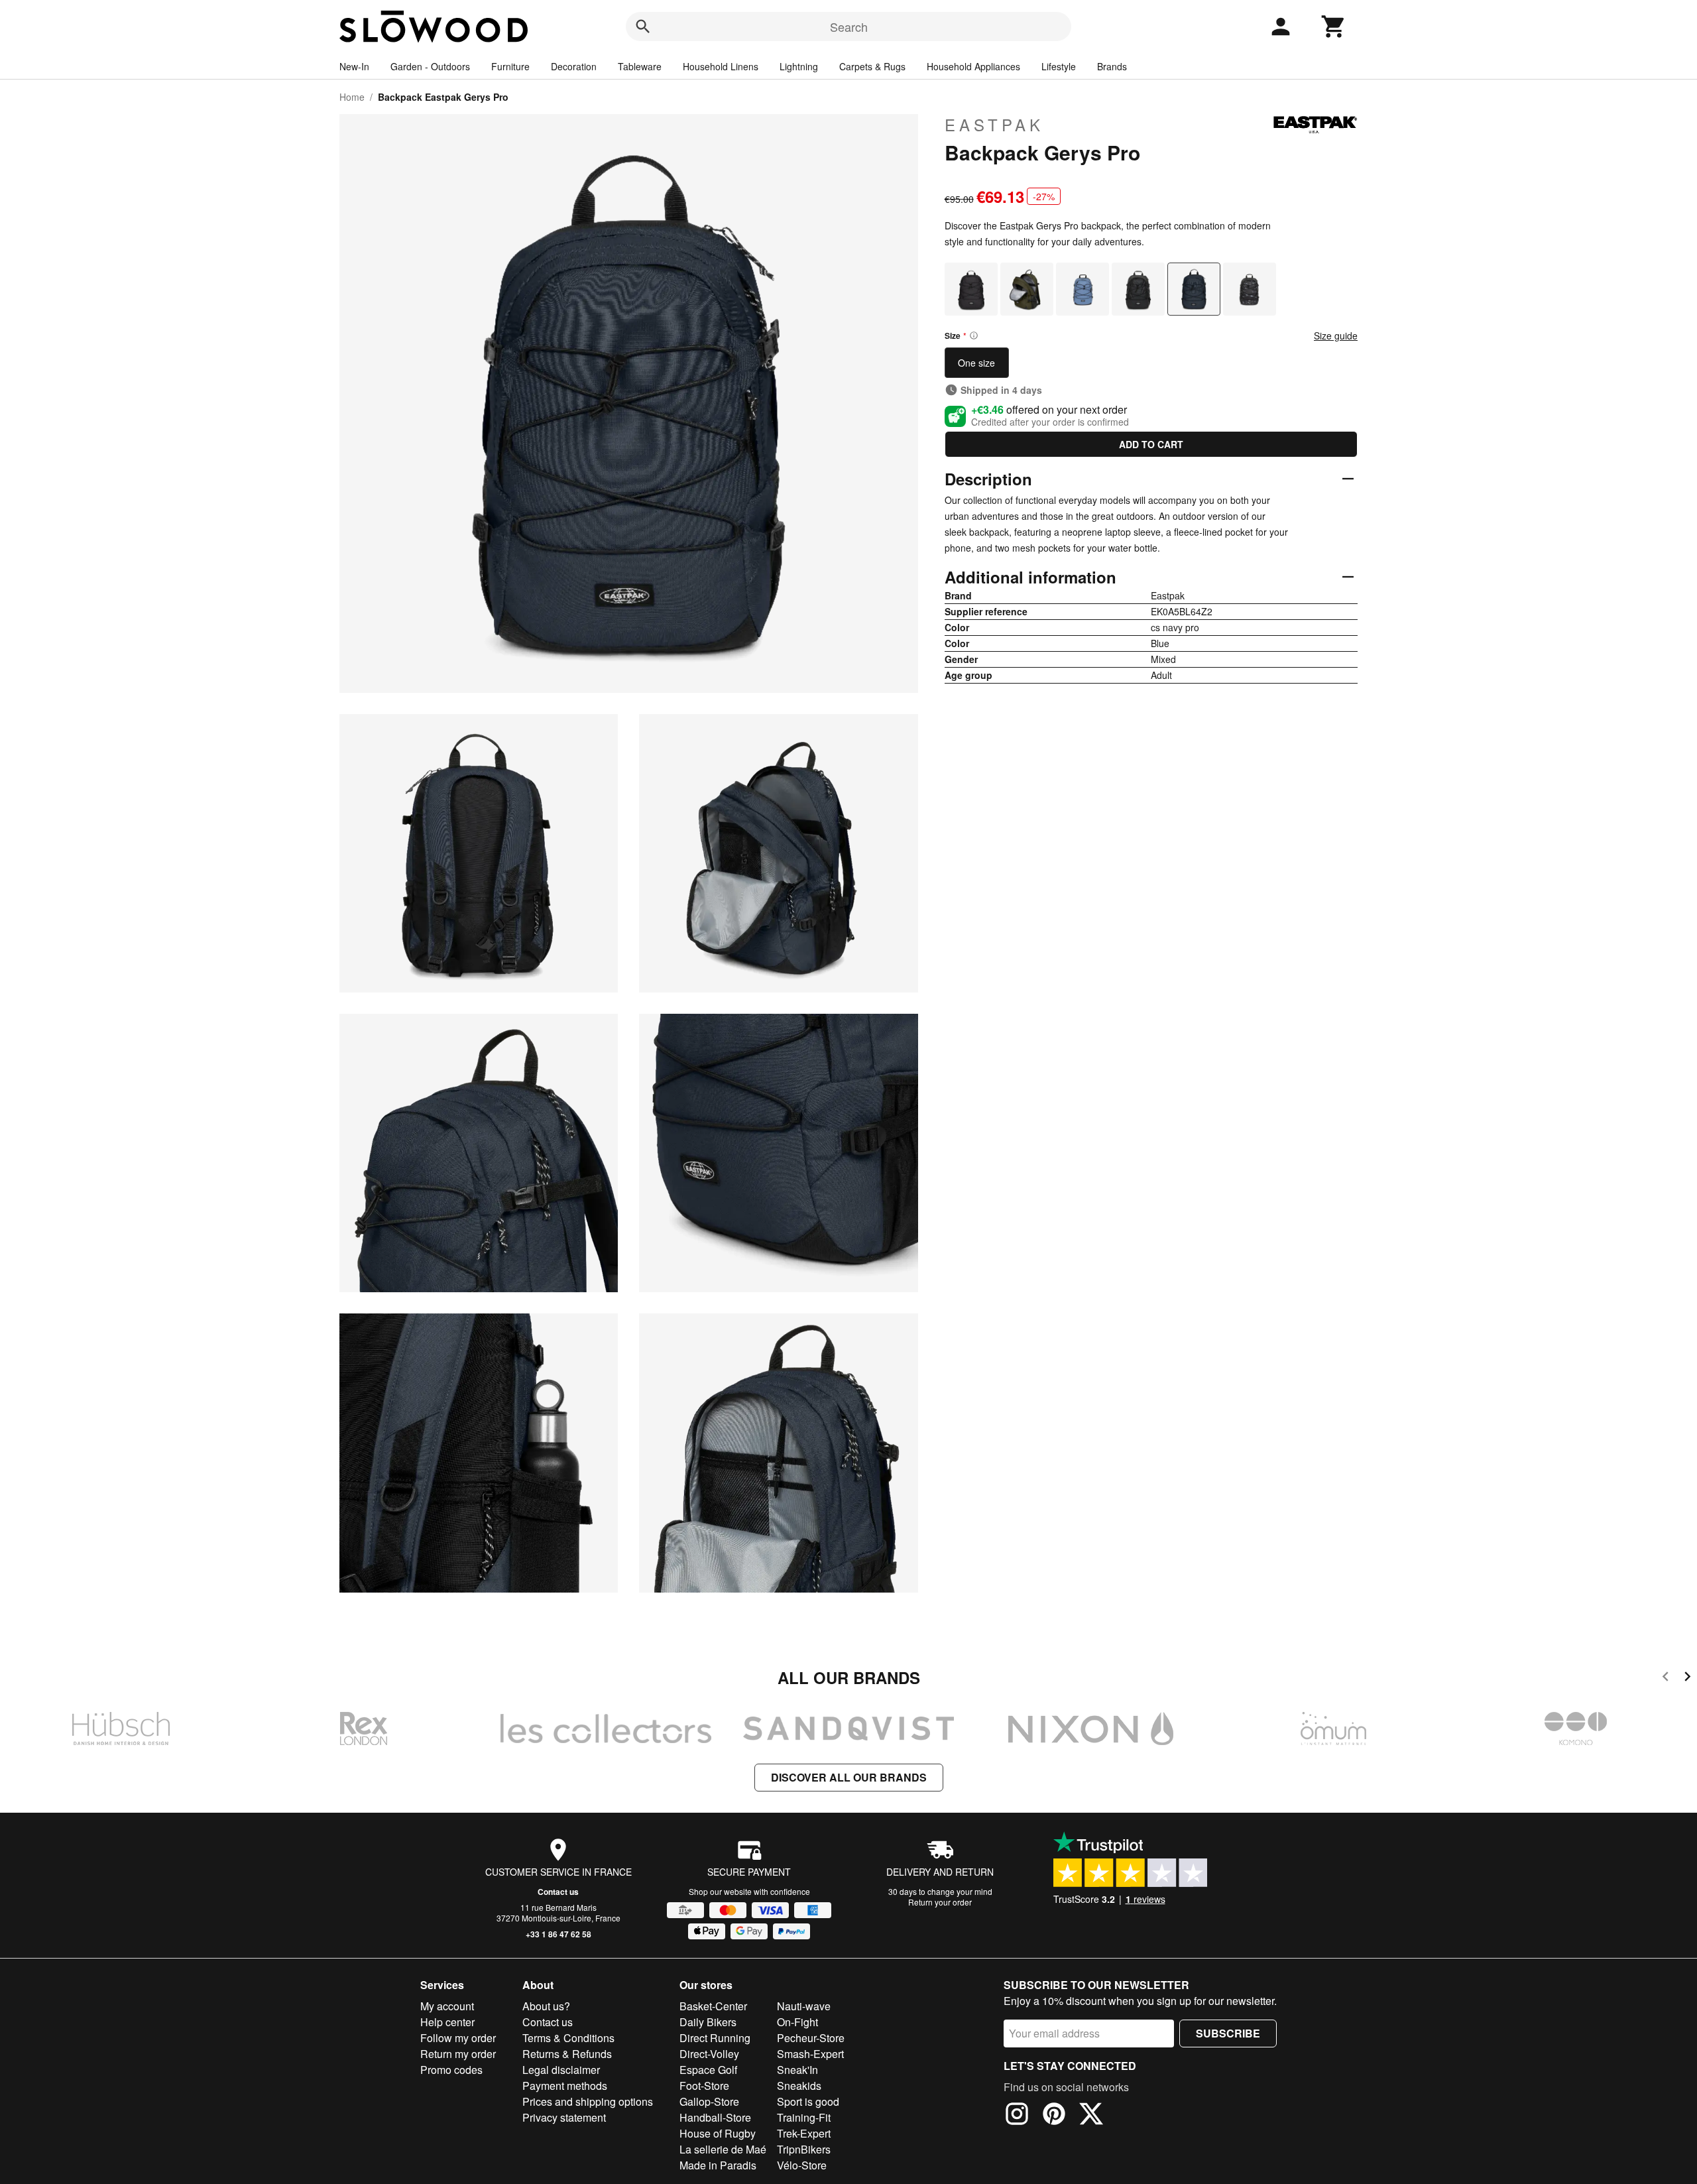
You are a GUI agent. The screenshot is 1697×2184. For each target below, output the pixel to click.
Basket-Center (713, 2006)
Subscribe (1228, 2033)
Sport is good (808, 2101)
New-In (354, 66)
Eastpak (994, 125)
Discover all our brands (849, 1777)
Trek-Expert (804, 2133)
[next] (1687, 1678)
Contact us (558, 1892)
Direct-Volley (709, 2054)
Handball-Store (715, 2117)
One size (976, 363)
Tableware (640, 66)
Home (352, 97)
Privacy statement (564, 2117)
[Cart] (1334, 27)
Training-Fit (804, 2117)
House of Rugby (718, 2133)
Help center (447, 2022)
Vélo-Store (802, 2165)
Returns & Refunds (567, 2054)
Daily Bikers (708, 2022)
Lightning (799, 66)
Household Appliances (973, 66)
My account (447, 2006)
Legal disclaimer (561, 2070)
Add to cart (1151, 444)
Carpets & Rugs (872, 66)
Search (849, 27)
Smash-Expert (810, 2054)
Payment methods (565, 2086)
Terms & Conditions (568, 2038)
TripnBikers (804, 2149)
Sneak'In (797, 2070)
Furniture (510, 66)
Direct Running (715, 2038)
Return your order (940, 1902)
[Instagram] (1017, 2116)
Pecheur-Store (811, 2038)
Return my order (458, 2054)
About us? (546, 2006)
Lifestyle (1059, 66)
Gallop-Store (709, 2101)
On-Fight (797, 2022)
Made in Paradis (718, 2165)
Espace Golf (708, 2070)
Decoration (574, 66)
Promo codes (451, 2070)
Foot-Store (704, 2086)
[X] (1091, 2116)
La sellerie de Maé (723, 2149)
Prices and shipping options (588, 2101)
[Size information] (974, 335)
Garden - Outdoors (430, 66)
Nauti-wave (804, 2006)
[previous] (1666, 1678)
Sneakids (799, 2086)
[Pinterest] (1054, 2116)
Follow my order (458, 2038)
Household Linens (721, 66)
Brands (1112, 66)
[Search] (643, 27)
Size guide (1336, 335)
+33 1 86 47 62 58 (558, 1934)
